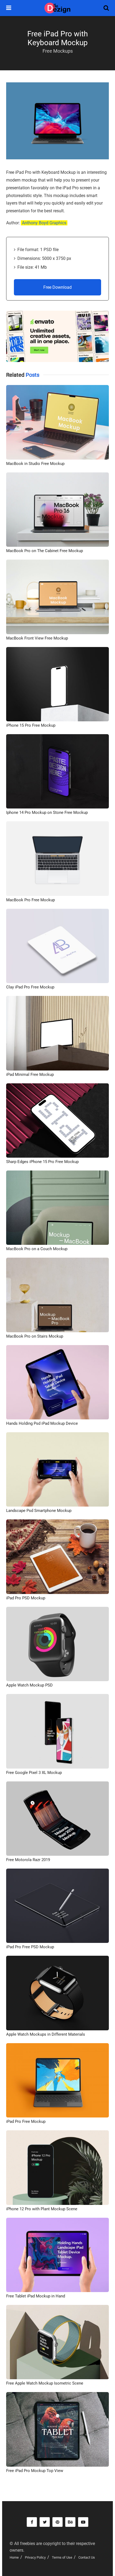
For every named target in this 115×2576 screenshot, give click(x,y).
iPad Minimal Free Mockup (30, 1075)
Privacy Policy (35, 2557)
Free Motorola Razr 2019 (28, 1860)
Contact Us (87, 2557)
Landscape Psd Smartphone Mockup (39, 1511)
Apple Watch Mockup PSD (29, 1685)
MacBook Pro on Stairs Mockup (35, 1336)
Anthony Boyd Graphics (44, 223)
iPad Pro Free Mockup (26, 2121)
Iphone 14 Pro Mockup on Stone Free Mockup (47, 813)
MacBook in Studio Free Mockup (35, 464)
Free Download (57, 287)
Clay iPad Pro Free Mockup (30, 987)
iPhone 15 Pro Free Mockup (31, 725)
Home (14, 2557)
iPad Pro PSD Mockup (26, 1598)
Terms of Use (62, 2557)
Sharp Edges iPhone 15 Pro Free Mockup (42, 1162)
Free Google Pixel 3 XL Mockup (34, 1773)
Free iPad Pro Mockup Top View (35, 2471)
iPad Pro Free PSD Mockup (30, 1947)
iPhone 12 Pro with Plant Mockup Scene (42, 2209)
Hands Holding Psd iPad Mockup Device (42, 1423)
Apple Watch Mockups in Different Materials (46, 2034)
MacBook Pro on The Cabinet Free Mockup (45, 551)
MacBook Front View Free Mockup (37, 638)
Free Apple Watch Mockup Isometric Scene (45, 2383)
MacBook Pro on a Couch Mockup (37, 1249)
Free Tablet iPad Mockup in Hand (36, 2296)
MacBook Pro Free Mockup (30, 900)
